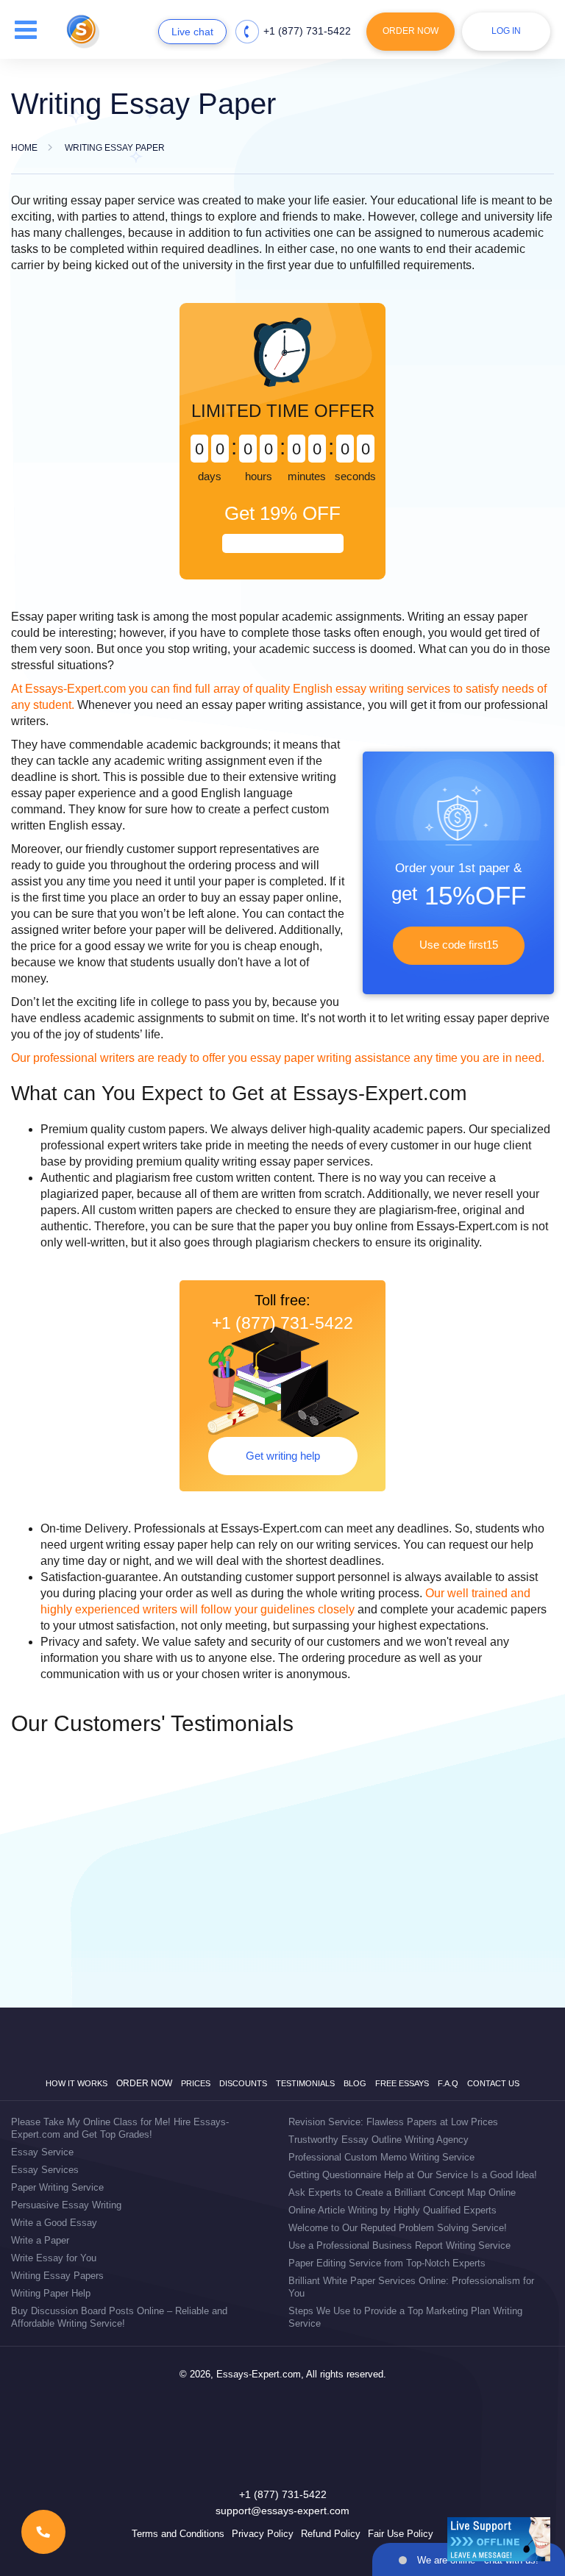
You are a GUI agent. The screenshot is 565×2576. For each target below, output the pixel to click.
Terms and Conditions (178, 2534)
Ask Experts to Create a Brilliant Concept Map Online (402, 2193)
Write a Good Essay (54, 2223)
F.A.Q (448, 2083)
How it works (77, 2083)
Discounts (243, 2083)
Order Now (411, 31)
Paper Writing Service (57, 2187)
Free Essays (402, 2083)
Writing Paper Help (51, 2293)
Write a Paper (40, 2240)
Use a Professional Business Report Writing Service (399, 2245)
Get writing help (283, 1456)
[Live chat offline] (499, 2539)
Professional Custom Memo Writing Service (381, 2157)
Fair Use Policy (401, 2534)
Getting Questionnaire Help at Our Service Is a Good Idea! (413, 2175)
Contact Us (493, 2083)
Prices (196, 2083)
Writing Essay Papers (57, 2276)
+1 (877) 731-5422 (307, 31)
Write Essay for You (54, 2258)
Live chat (192, 32)
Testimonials (305, 2083)
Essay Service (42, 2152)
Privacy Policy (263, 2534)
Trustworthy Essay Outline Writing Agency (379, 2140)
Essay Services (45, 2170)
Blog (355, 2083)
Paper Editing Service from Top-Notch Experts (387, 2263)
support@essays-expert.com (282, 2511)
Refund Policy (331, 2534)
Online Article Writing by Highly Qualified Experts (392, 2210)
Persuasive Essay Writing (66, 2205)
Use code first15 (459, 945)
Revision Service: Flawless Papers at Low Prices (393, 2122)
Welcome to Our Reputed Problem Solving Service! (398, 2228)
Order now (144, 2083)
